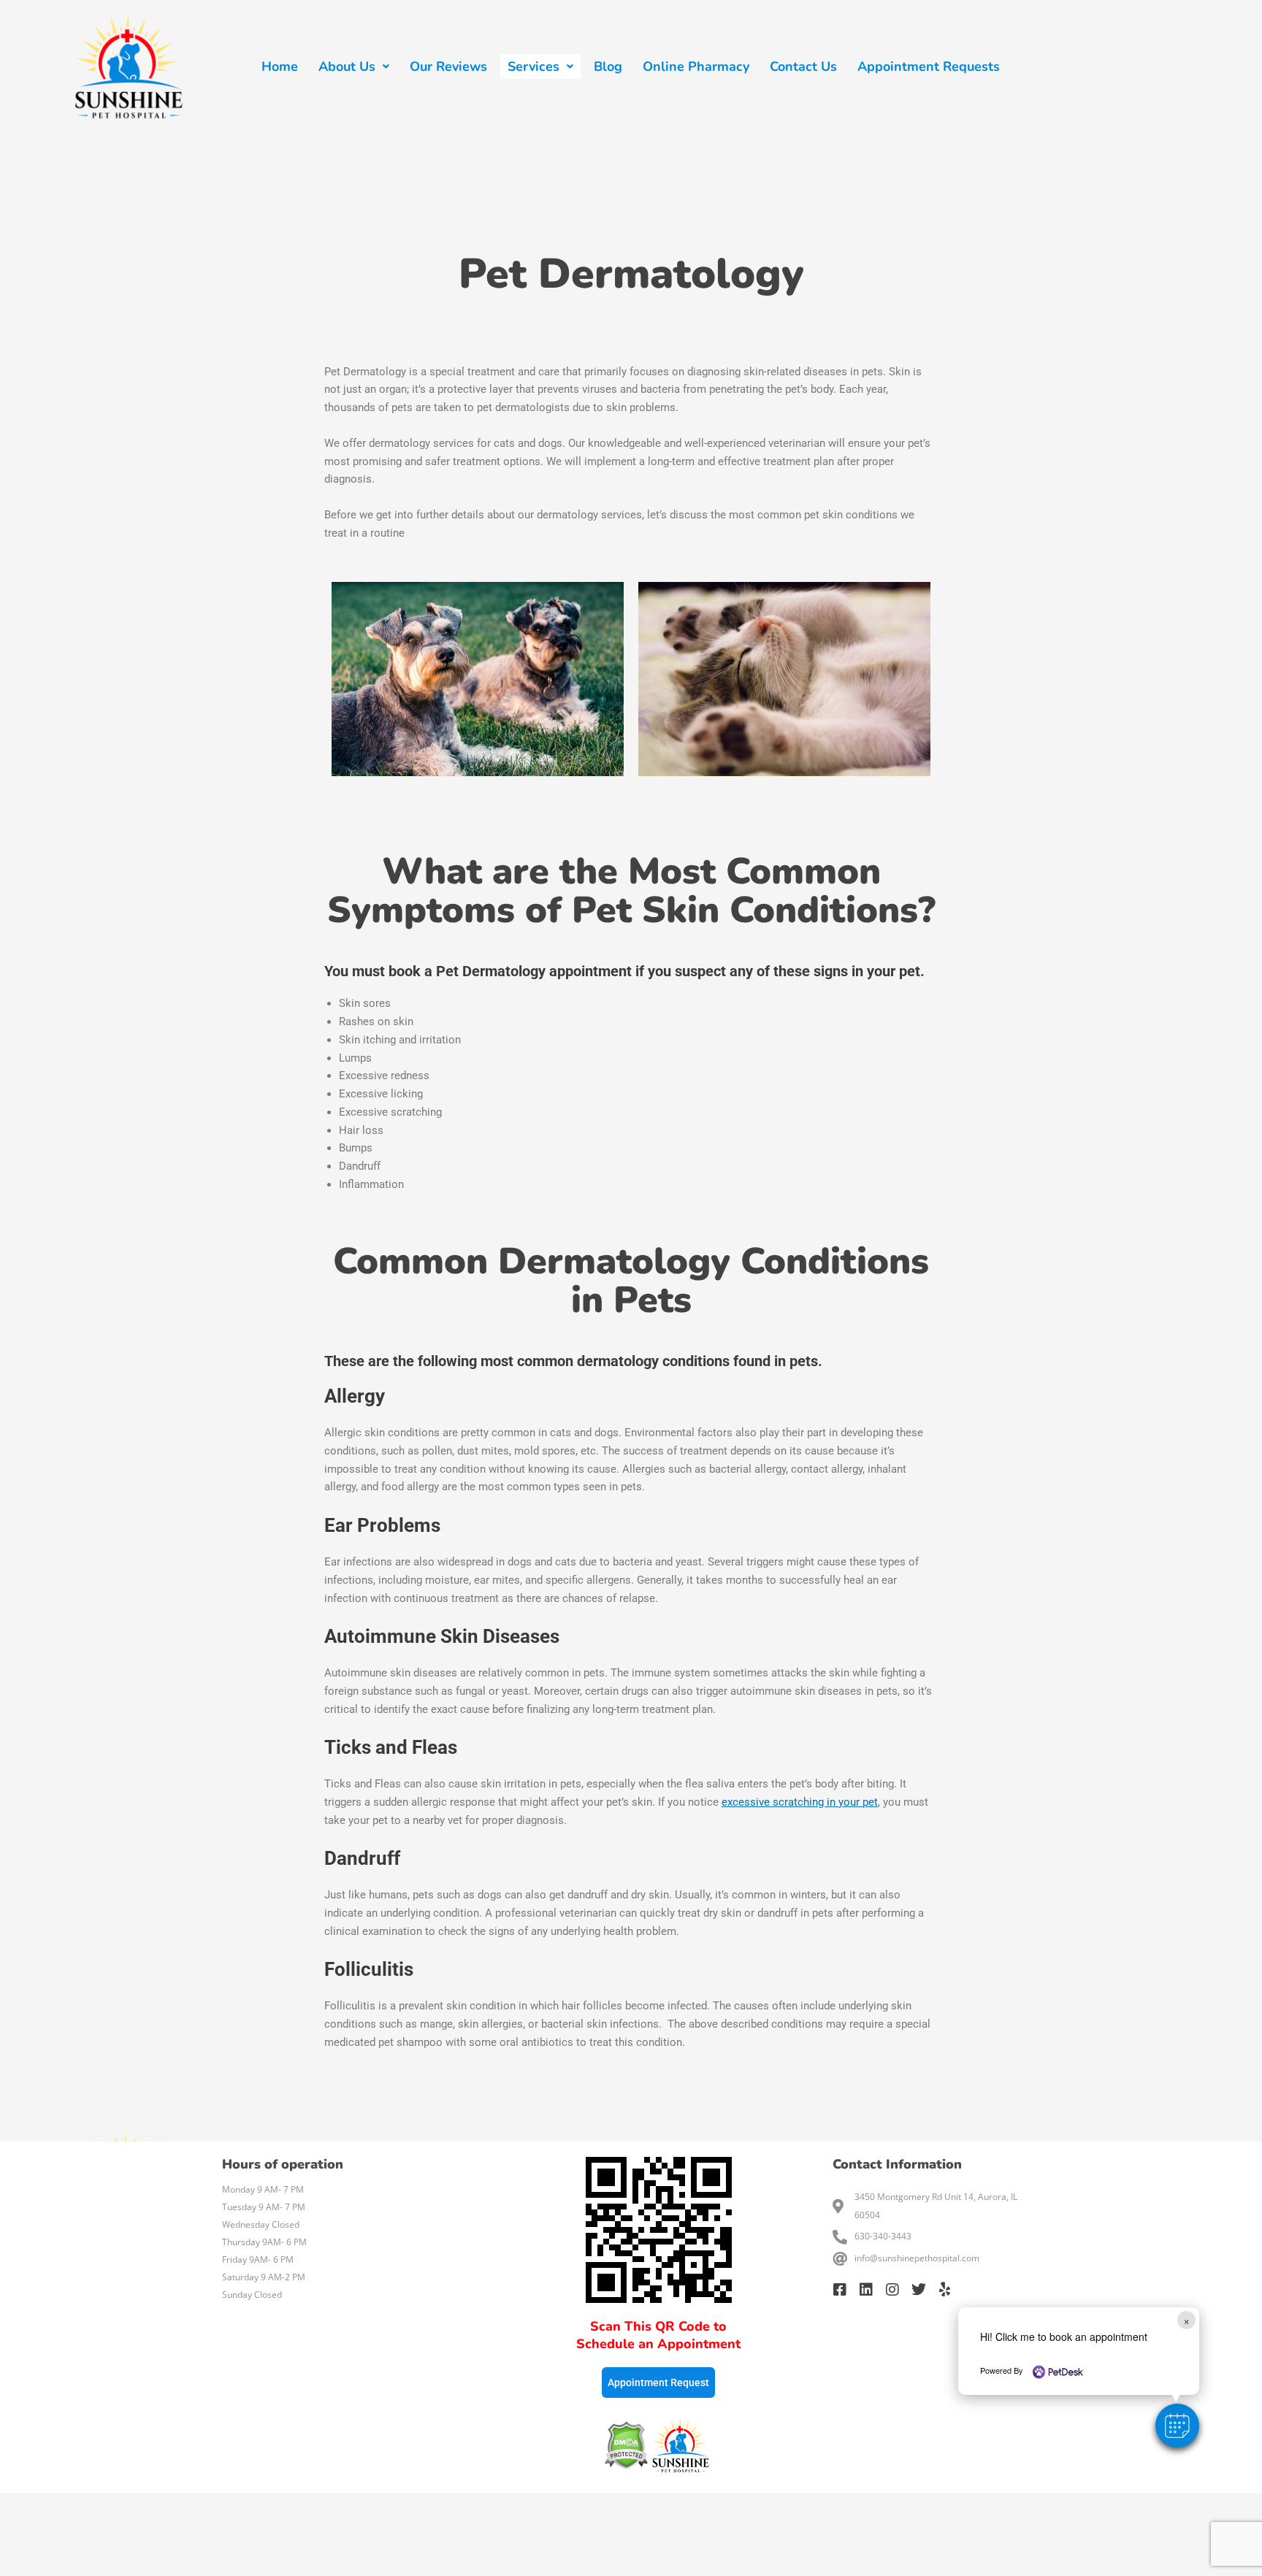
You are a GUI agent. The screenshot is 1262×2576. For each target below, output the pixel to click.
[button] (1177, 2426)
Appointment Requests (929, 66)
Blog (608, 66)
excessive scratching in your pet (800, 1802)
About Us (347, 66)
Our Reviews (448, 66)
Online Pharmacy (696, 66)
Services (534, 66)
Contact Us (803, 66)
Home (280, 66)
